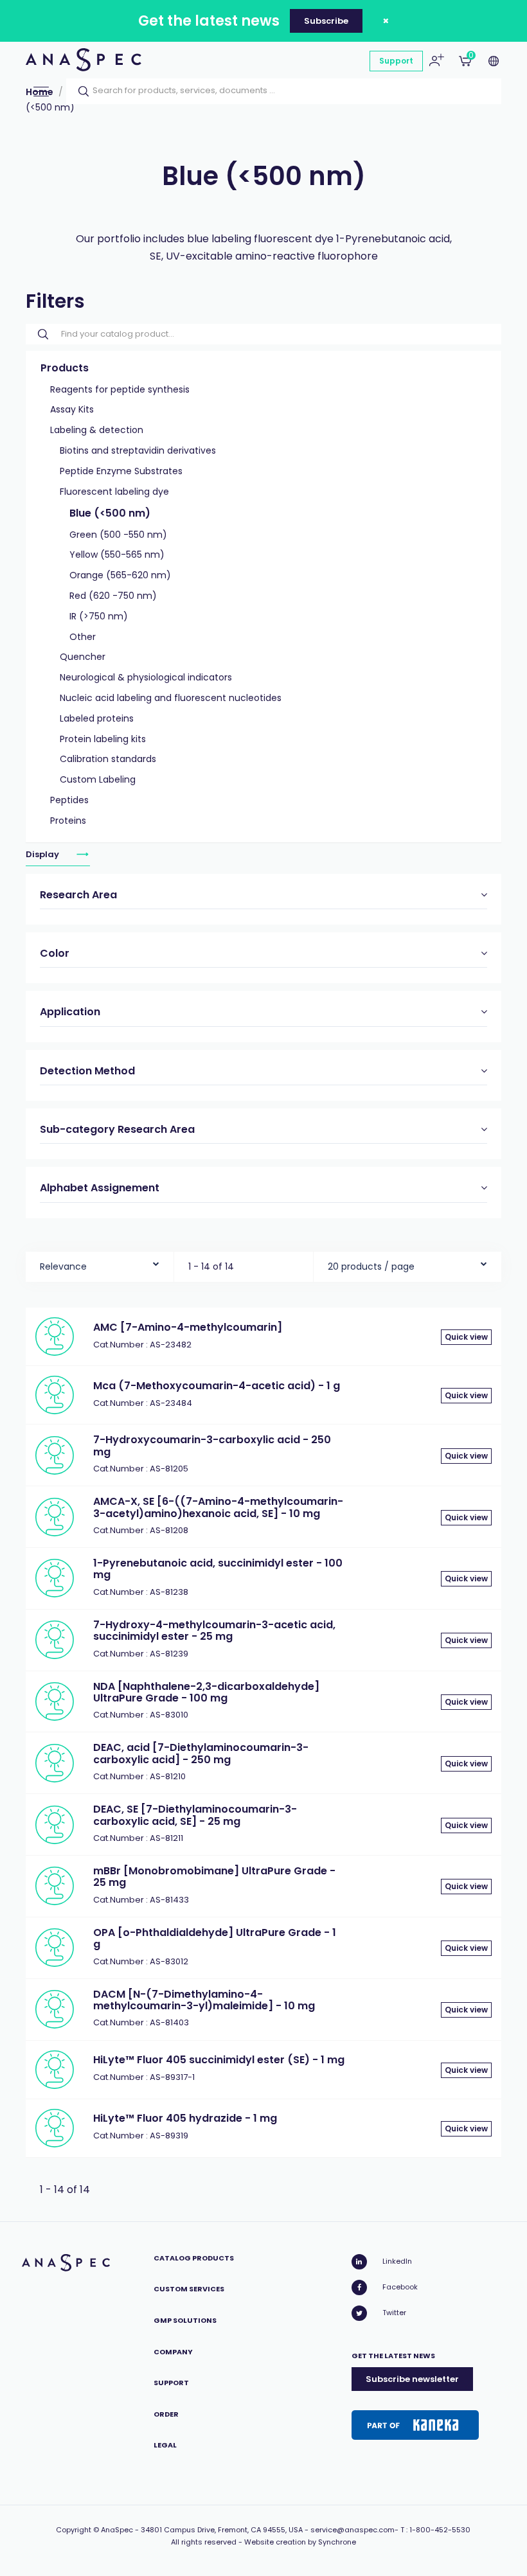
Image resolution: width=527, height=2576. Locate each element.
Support (396, 61)
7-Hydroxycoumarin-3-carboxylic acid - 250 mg (212, 1445)
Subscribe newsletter (412, 2379)
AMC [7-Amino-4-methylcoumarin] (188, 1327)
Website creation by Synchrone (300, 2542)
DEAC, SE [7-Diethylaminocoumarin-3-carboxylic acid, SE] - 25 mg (195, 1815)
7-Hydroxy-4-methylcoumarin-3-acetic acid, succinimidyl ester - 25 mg (214, 1630)
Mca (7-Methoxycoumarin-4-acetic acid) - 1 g (217, 1386)
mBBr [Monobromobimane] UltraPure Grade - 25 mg (214, 1877)
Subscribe (326, 21)
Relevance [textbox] (63, 1266)
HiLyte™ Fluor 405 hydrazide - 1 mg (185, 2118)
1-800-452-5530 (440, 2530)
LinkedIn (397, 2261)
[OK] (80, 91)
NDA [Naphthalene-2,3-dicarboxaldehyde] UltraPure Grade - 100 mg (206, 1692)
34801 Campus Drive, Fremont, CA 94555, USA (222, 2530)
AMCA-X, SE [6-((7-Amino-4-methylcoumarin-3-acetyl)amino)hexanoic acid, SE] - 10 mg (218, 1507)
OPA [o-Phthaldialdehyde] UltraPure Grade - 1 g (215, 1938)
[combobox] (100, 1264)
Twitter (394, 2313)
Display (43, 854)
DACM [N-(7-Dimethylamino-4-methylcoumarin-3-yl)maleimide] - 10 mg (204, 2000)
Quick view (466, 1337)
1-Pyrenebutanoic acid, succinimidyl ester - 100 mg (218, 1569)
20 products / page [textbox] (371, 1266)
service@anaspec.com (353, 2530)
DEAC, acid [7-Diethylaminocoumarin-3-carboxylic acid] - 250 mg (201, 1753)
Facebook (400, 2287)
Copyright (74, 2530)
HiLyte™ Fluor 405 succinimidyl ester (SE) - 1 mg (219, 2060)
